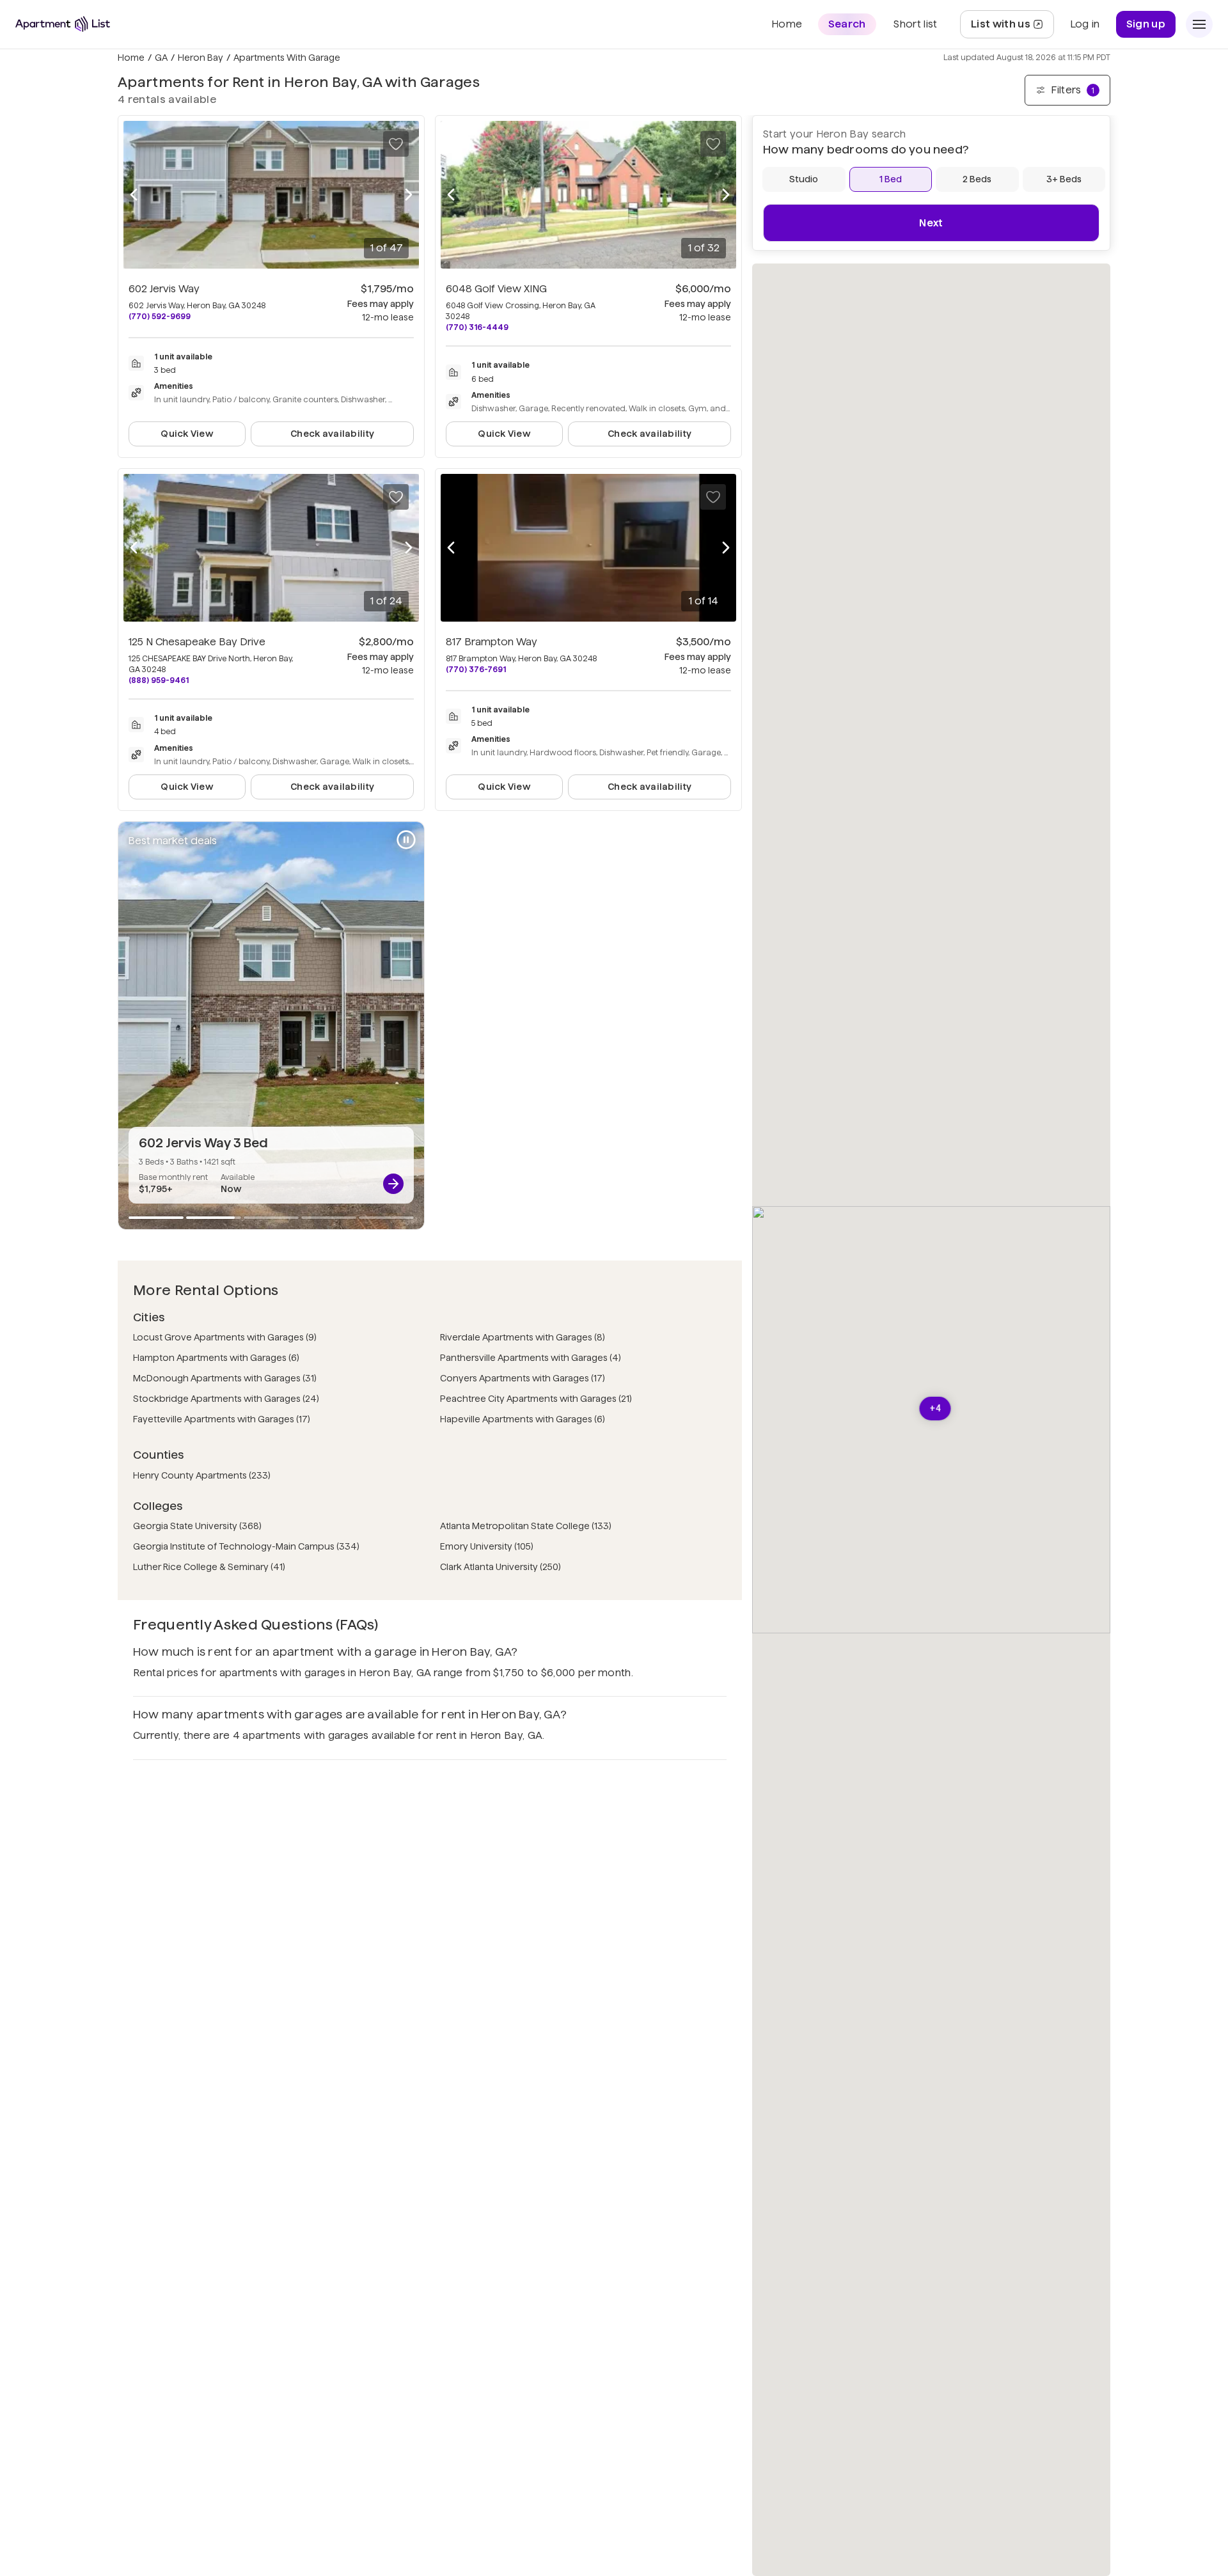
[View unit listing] (393, 1184)
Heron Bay (201, 58)
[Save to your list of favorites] (396, 144)
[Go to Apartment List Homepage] (63, 24)
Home (131, 58)
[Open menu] (1199, 24)
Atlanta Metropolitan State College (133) (526, 1526)
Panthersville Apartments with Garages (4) (531, 1358)
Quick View (187, 434)
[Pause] (406, 840)
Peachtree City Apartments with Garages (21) (536, 1399)
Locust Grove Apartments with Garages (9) (225, 1337)
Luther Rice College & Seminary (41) (209, 1567)
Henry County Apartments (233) (202, 1475)
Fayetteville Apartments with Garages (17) (222, 1419)
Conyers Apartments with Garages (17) (523, 1378)
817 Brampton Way (492, 642)
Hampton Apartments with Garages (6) (216, 1358)
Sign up (1146, 24)
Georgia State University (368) (197, 1526)
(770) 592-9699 (160, 316)
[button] (935, 1409)
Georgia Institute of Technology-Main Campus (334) (246, 1546)
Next (931, 223)
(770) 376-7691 (476, 669)
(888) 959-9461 (159, 680)
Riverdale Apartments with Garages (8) (523, 1337)
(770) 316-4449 (477, 327)
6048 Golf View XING (496, 289)
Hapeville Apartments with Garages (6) (523, 1419)
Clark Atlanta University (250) (500, 1567)
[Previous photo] (134, 195)
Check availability (332, 434)
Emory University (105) (487, 1546)
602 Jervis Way (164, 289)
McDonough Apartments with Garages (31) (225, 1378)
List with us (1012, 28)
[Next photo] (409, 195)
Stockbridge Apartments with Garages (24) (226, 1399)
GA (161, 58)
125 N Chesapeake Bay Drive (197, 642)
